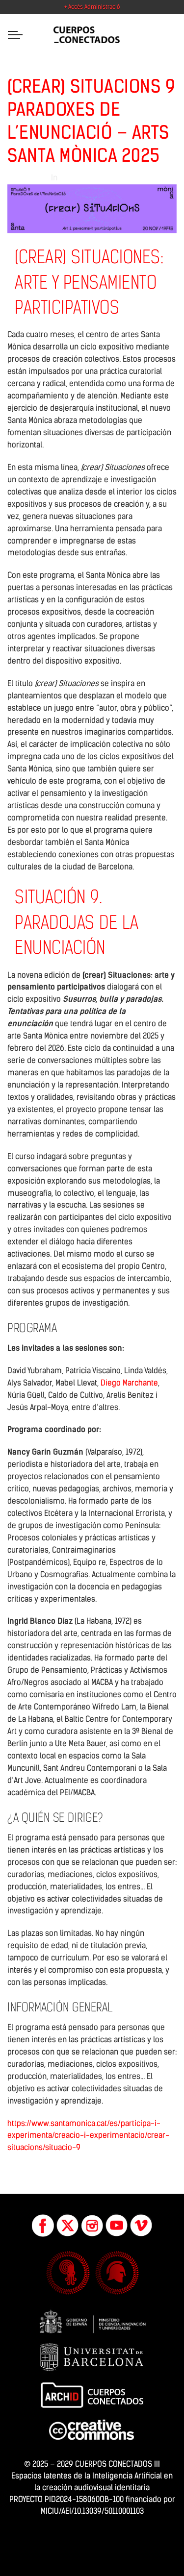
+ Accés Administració (92, 7)
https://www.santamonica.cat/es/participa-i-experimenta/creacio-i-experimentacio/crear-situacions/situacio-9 (88, 2136)
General (73, 178)
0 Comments (111, 178)
